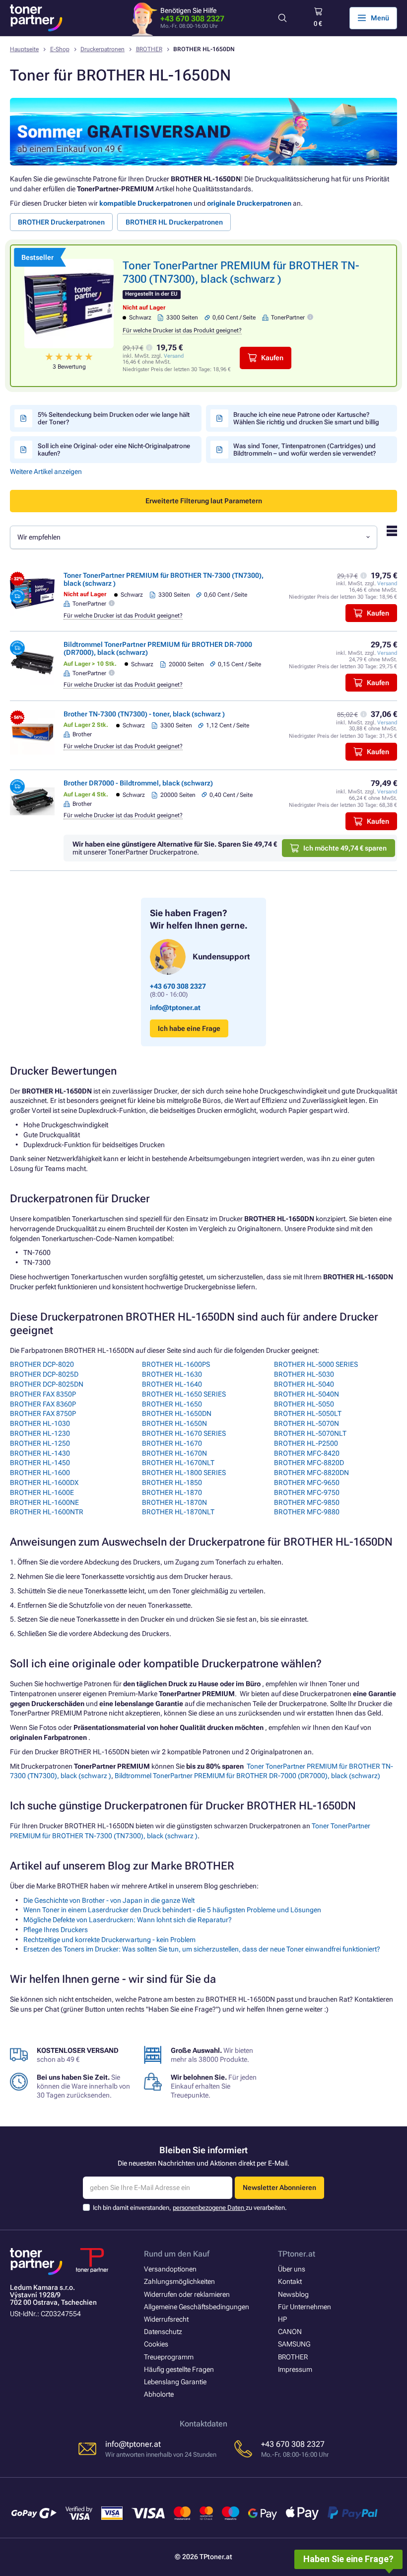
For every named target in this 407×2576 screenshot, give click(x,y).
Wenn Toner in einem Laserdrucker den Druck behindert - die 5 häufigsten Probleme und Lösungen (172, 1910)
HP (282, 2319)
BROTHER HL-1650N (174, 1423)
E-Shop (60, 49)
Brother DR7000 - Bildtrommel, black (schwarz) (138, 783)
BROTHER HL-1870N (174, 1502)
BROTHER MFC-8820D (309, 1463)
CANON (290, 2332)
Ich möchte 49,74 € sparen (345, 848)
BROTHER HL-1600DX (44, 1483)
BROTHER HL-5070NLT (310, 1433)
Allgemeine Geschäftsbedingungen (197, 2307)
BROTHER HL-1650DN (177, 1413)
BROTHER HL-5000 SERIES (316, 1364)
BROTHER (149, 49)
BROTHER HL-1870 (172, 1492)
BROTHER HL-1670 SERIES (184, 1433)
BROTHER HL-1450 (40, 1463)
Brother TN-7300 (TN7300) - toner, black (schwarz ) (144, 714)
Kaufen (272, 358)
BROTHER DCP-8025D (44, 1374)
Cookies (156, 2344)
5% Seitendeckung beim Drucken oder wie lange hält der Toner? (114, 418)
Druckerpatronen (102, 49)
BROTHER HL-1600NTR (47, 1512)
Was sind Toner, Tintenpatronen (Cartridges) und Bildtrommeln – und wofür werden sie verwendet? (305, 450)
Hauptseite (24, 49)
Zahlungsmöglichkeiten (179, 2281)
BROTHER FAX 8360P (43, 1404)
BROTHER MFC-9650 (307, 1483)
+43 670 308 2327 (192, 19)
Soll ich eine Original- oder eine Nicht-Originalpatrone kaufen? (114, 450)
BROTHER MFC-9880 (307, 1512)
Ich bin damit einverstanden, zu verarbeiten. (190, 2208)
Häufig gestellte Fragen (179, 2369)
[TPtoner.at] (36, 18)
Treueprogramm (169, 2357)
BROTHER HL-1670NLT (178, 1463)
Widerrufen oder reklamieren (187, 2294)
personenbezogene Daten (209, 2208)
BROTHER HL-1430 (40, 1453)
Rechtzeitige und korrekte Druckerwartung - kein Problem (109, 1940)
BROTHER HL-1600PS (176, 1364)
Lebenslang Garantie (175, 2382)
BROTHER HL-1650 (172, 1404)
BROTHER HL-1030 (40, 1423)
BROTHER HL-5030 (304, 1374)
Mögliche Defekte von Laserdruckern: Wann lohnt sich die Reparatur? (128, 1920)
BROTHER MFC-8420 (307, 1453)
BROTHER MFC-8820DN (311, 1473)
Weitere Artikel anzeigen (46, 471)
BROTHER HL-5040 (304, 1384)
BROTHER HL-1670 (172, 1443)
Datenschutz (163, 2332)
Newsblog (293, 2294)
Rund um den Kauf (177, 2254)
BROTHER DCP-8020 (42, 1364)
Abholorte (159, 2394)
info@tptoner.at (175, 1008)
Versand (174, 356)
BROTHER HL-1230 (40, 1433)
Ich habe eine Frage (189, 1028)
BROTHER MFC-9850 (307, 1502)
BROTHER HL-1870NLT (178, 1512)
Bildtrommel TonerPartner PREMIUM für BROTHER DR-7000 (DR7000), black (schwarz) (247, 1776)
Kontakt (290, 2281)
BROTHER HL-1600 (40, 1473)
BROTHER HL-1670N (174, 1453)
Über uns (292, 2269)
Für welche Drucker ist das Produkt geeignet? (182, 330)
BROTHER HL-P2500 (306, 1443)
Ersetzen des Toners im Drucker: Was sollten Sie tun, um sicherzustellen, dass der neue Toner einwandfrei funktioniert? (202, 1949)
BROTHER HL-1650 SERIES (184, 1394)
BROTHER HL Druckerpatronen (174, 222)
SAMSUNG (294, 2344)
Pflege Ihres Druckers (56, 1930)
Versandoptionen (170, 2269)
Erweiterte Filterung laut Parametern (204, 501)
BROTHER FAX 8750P (43, 1413)
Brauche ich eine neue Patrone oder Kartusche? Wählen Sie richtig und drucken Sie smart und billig (306, 418)
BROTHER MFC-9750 (307, 1492)
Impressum (295, 2369)
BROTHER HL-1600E (42, 1492)
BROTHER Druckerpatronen (61, 222)
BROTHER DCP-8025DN (47, 1384)
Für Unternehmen (305, 2307)
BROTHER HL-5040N (306, 1394)
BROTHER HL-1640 (172, 1384)
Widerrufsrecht (166, 2319)
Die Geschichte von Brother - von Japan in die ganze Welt (109, 1900)
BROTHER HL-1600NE (44, 1502)
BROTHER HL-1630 (172, 1374)
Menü (380, 18)
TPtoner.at (297, 2254)
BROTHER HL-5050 (304, 1404)
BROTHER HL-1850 (172, 1483)
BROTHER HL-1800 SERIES (184, 1473)
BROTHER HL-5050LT (308, 1413)
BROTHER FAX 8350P (43, 1394)
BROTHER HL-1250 (40, 1443)
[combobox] (194, 537)
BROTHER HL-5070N (306, 1423)
